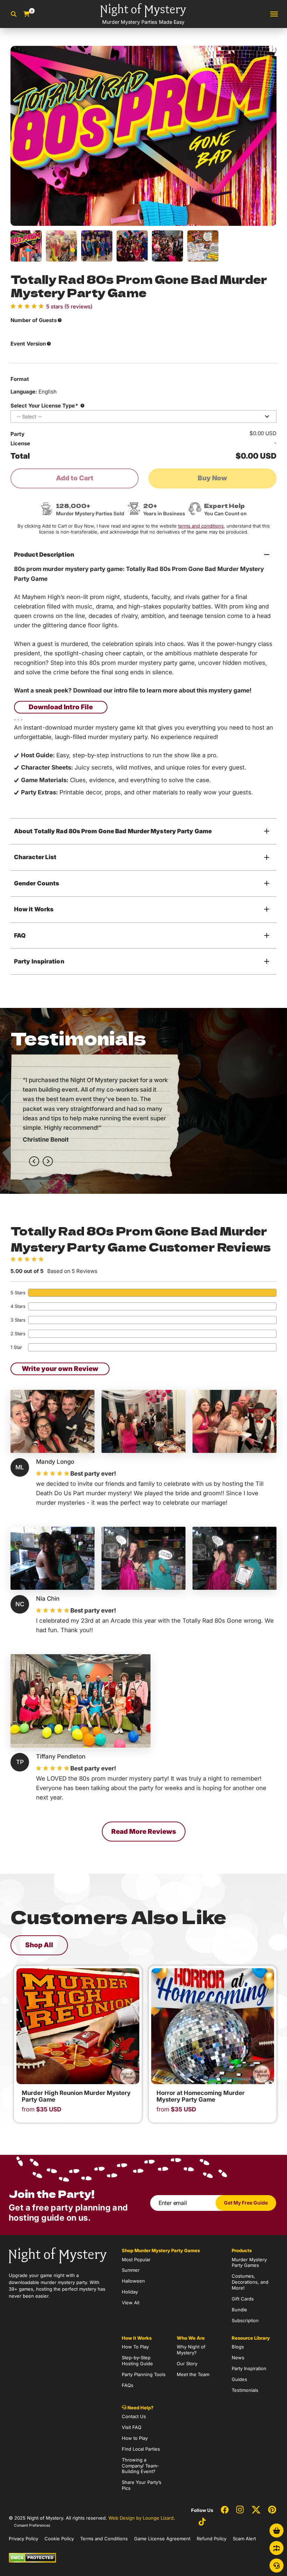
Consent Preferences (32, 2525)
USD (41, 2109)
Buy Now (212, 478)
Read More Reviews (144, 1832)
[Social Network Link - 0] (225, 2510)
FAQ (20, 935)
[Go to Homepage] (58, 2255)
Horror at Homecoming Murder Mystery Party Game (201, 2096)
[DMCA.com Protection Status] (32, 2557)
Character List (35, 857)
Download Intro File (61, 707)
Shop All (39, 1945)
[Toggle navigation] (274, 14)
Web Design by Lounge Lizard (141, 2518)
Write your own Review (60, 1369)
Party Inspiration (39, 961)
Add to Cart (75, 478)
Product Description (44, 555)
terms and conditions (201, 526)
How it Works (34, 909)
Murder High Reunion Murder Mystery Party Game (76, 2096)
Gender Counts (37, 883)
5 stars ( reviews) (69, 307)
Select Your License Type (44, 406)
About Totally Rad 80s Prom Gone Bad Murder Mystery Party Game (113, 831)
